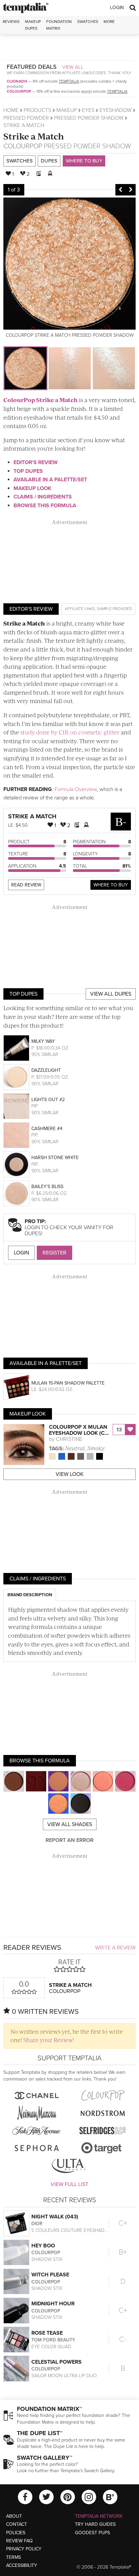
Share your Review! (49, 2040)
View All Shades (70, 1824)
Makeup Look (32, 488)
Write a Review (115, 1948)
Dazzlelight (46, 1070)
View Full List (69, 2184)
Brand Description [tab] (30, 1595)
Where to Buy (84, 161)
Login (117, 8)
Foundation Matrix (59, 25)
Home (11, 110)
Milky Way (43, 1041)
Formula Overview (76, 789)
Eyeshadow (116, 110)
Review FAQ (19, 2541)
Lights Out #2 (48, 1100)
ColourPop (19, 91)
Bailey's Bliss (47, 1187)
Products (37, 110)
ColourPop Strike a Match (40, 400)
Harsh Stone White (55, 1158)
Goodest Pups (92, 2533)
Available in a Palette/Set (50, 480)
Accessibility (22, 2565)
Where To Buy (111, 885)
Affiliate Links (80, 609)
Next (131, 190)
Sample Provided (114, 609)
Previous (120, 190)
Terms (13, 2557)
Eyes (88, 110)
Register (54, 1253)
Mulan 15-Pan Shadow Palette (68, 1383)
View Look (70, 1474)
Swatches (88, 22)
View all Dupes (111, 994)
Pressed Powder (26, 118)
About (14, 2516)
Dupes (49, 161)
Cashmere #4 (47, 1129)
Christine (69, 1439)
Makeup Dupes (33, 25)
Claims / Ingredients (43, 497)
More (109, 22)
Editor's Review (36, 462)
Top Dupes (28, 471)
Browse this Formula (45, 506)
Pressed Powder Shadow (89, 118)
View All (73, 67)
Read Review (26, 885)
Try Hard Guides (95, 2524)
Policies (16, 2533)
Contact (17, 2524)
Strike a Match (34, 136)
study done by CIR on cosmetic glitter (70, 732)
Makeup (67, 110)
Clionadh (17, 81)
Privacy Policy (24, 2549)
